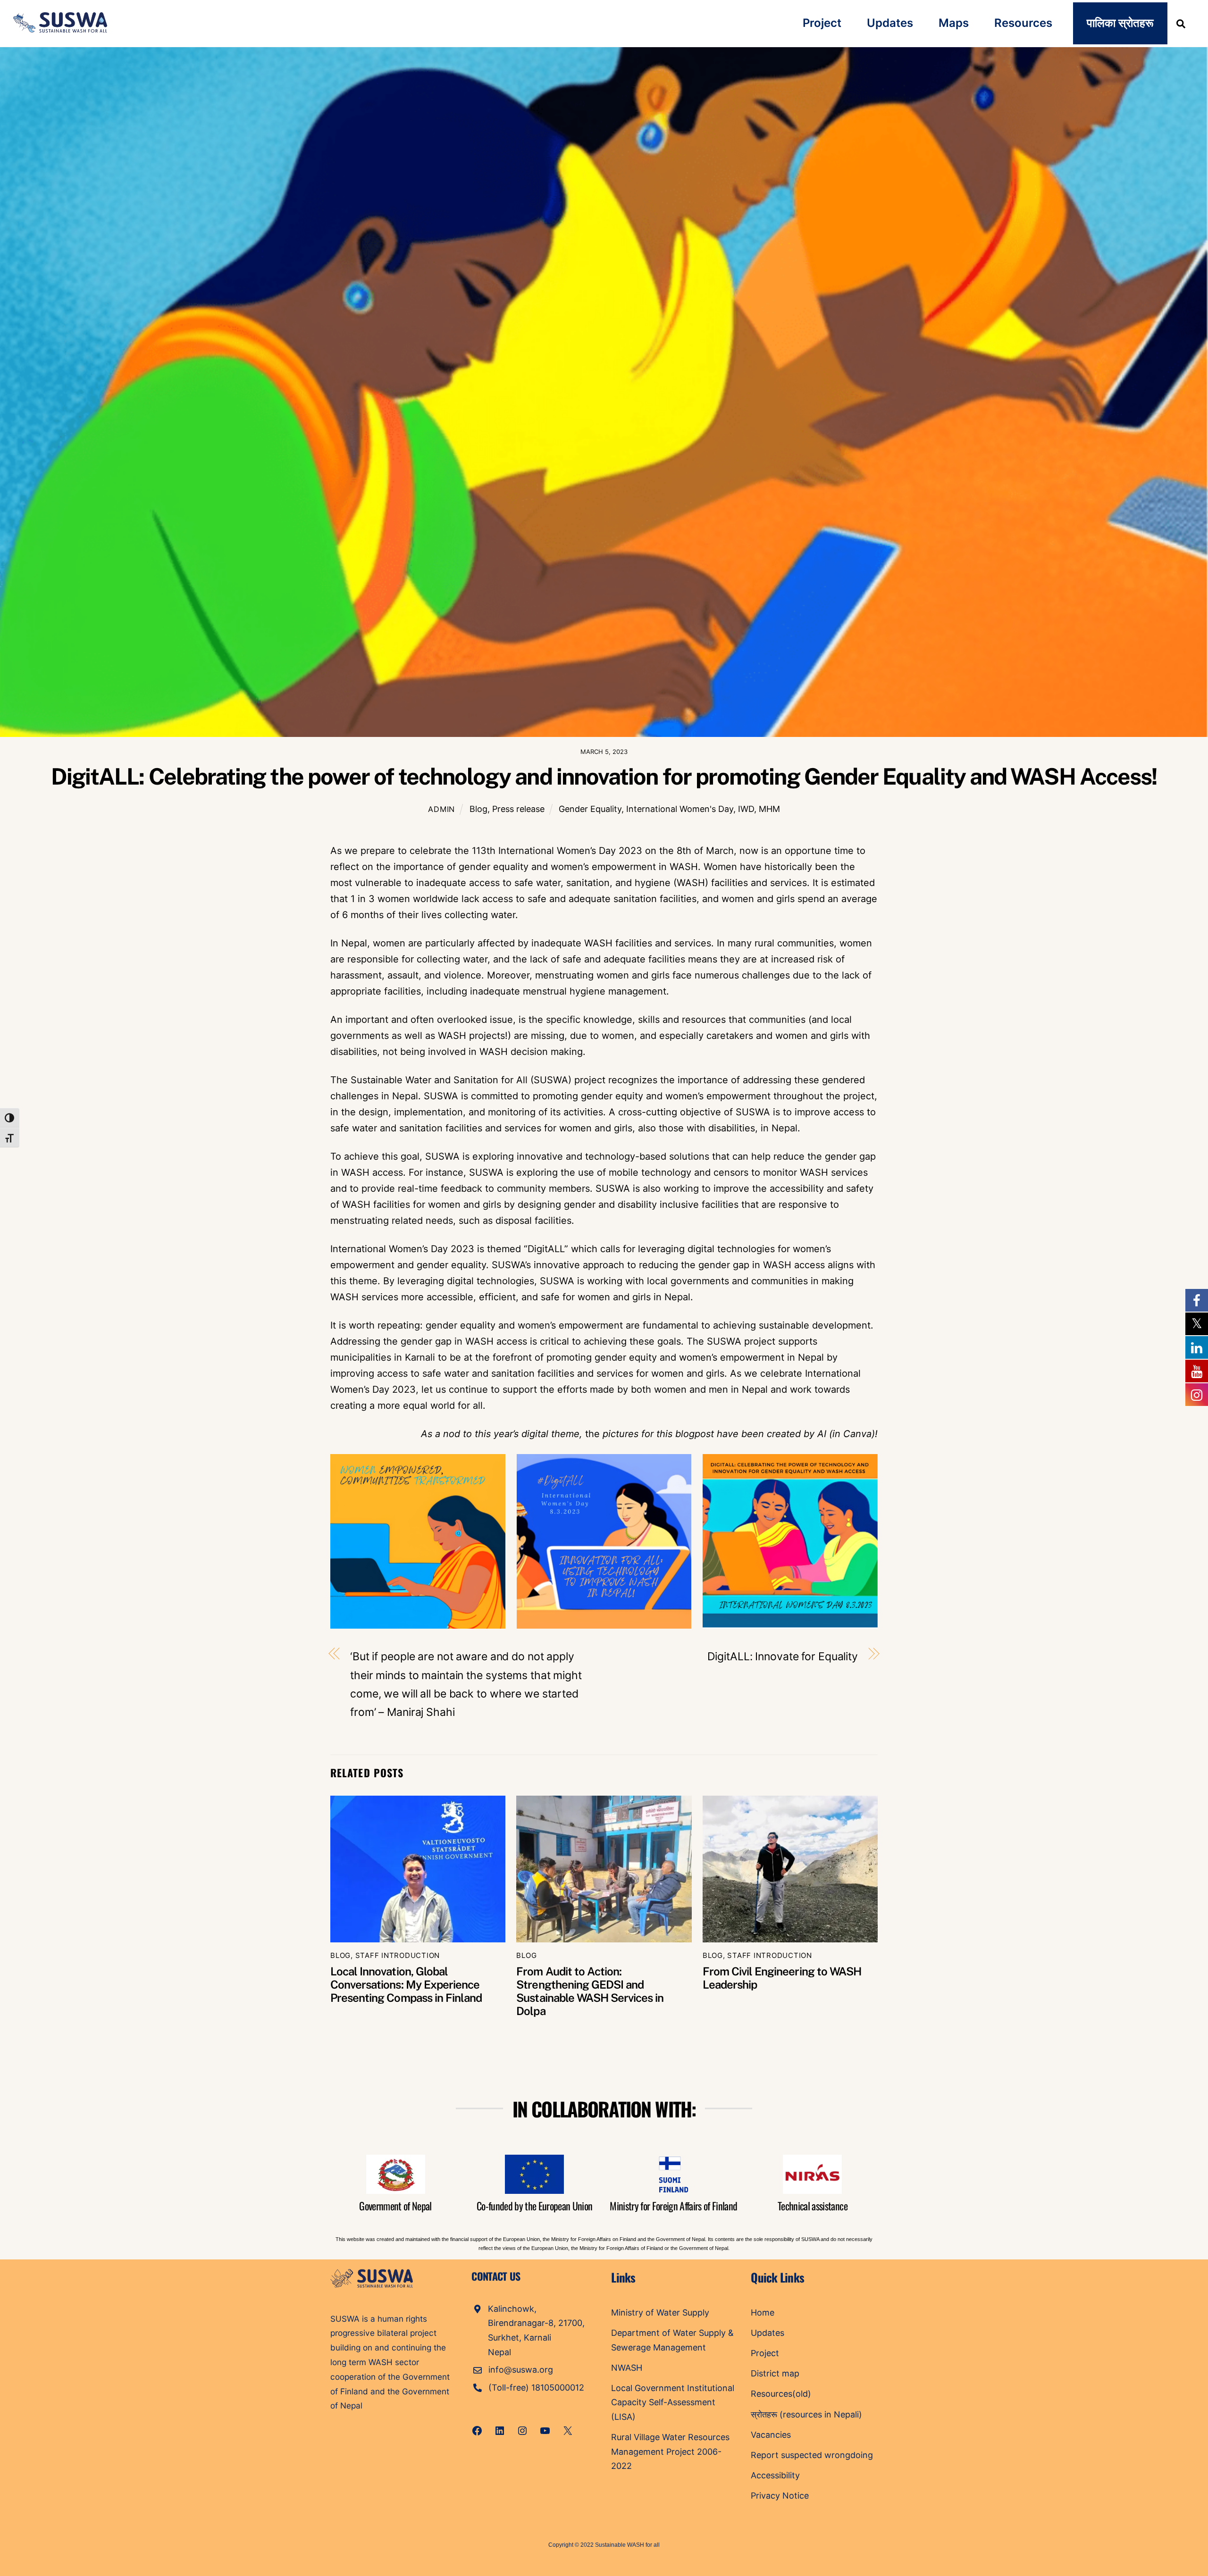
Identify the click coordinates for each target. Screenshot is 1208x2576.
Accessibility (775, 2475)
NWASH (627, 2368)
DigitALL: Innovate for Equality (783, 1656)
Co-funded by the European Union (535, 2206)
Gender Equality (590, 809)
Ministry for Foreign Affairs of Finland (673, 2206)
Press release (518, 809)
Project (822, 23)
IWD (746, 809)
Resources (1023, 23)
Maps (954, 23)
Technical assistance (813, 2206)
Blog (478, 809)
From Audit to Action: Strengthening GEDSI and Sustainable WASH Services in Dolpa (590, 1991)
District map (775, 2373)
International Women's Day (680, 809)
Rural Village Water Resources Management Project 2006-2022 (670, 2451)
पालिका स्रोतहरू (1120, 23)
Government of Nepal (395, 2206)
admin (441, 809)
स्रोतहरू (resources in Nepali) (806, 2414)
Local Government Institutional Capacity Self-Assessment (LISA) (673, 2402)
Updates (890, 23)
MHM (769, 809)
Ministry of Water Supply (660, 2313)
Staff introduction (398, 1955)
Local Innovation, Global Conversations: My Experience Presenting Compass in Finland (406, 1984)
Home (763, 2313)
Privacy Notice (780, 2496)
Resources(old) (781, 2394)
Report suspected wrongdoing (812, 2455)
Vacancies (771, 2435)
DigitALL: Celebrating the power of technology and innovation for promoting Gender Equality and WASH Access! (604, 776)
